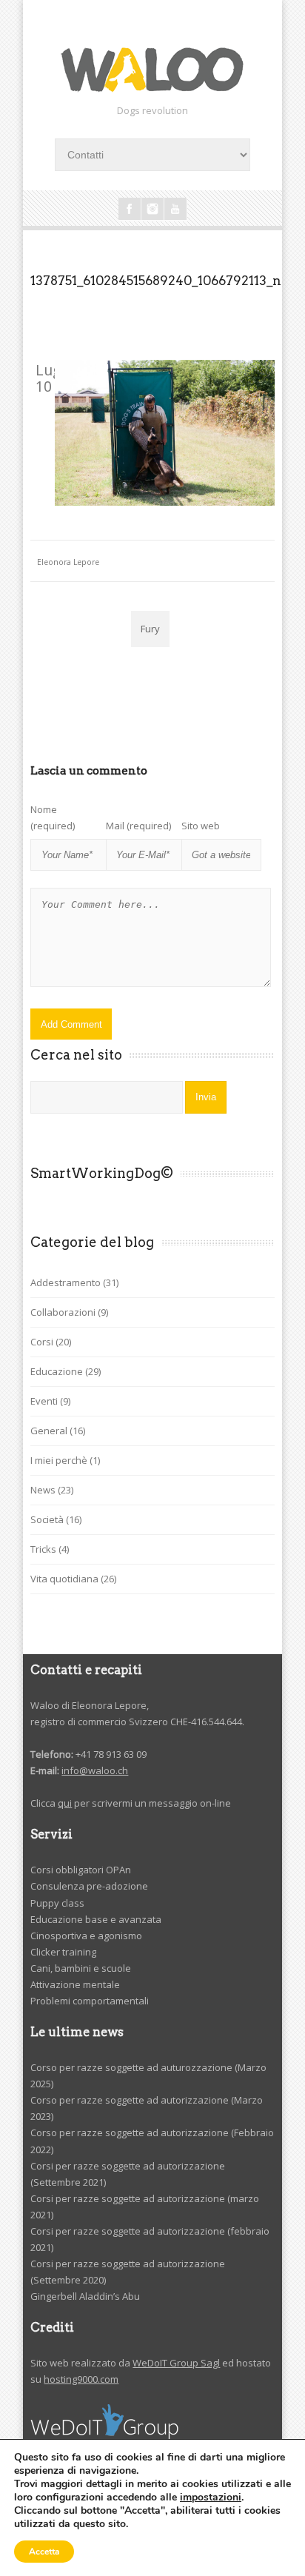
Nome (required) (53, 817)
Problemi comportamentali (90, 2001)
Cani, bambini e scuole (81, 1968)
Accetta (44, 2552)
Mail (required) (138, 826)
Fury (150, 629)
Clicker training (63, 1952)
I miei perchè (59, 1460)
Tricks (43, 1549)
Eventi (44, 1401)
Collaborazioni (63, 1312)
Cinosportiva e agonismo (86, 1936)
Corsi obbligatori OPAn (81, 1870)
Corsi (42, 1342)
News (43, 1490)
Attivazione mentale (75, 1984)
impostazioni (211, 2498)
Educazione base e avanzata (96, 1919)
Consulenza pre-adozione (89, 1886)
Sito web (201, 826)
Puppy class (57, 1903)
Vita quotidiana (64, 1579)
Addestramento (66, 1282)
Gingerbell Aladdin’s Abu (85, 2296)
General (49, 1431)
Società (47, 1519)
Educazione (57, 1371)
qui (65, 1803)
